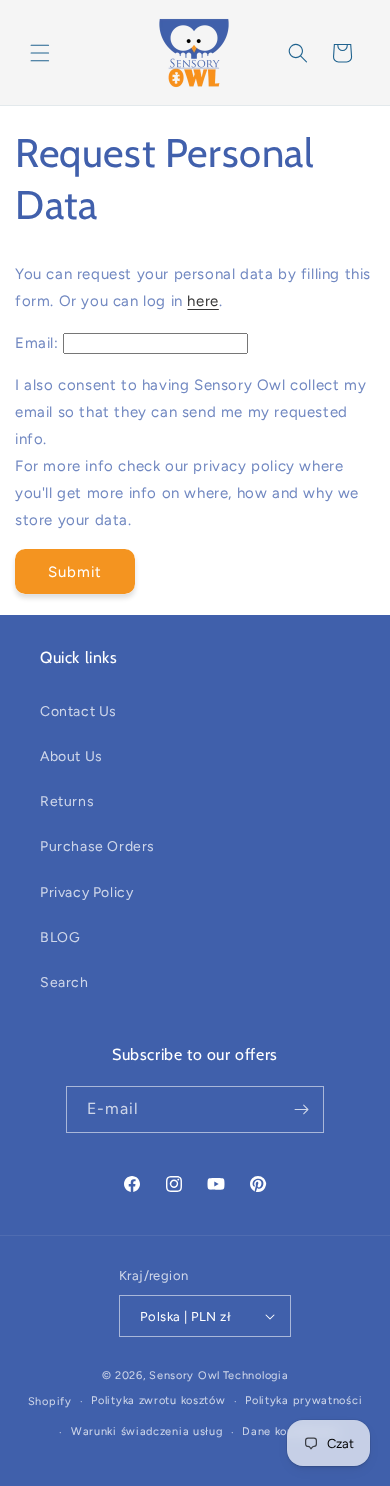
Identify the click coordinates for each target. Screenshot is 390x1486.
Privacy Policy (86, 892)
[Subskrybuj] (301, 1109)
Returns (67, 801)
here (202, 301)
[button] (40, 53)
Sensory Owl (184, 1375)
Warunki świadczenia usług (147, 1431)
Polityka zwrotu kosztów (158, 1400)
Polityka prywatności (303, 1400)
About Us (71, 756)
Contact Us (78, 711)
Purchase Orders (97, 846)
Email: (37, 343)
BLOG (60, 937)
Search (64, 982)
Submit (75, 572)
